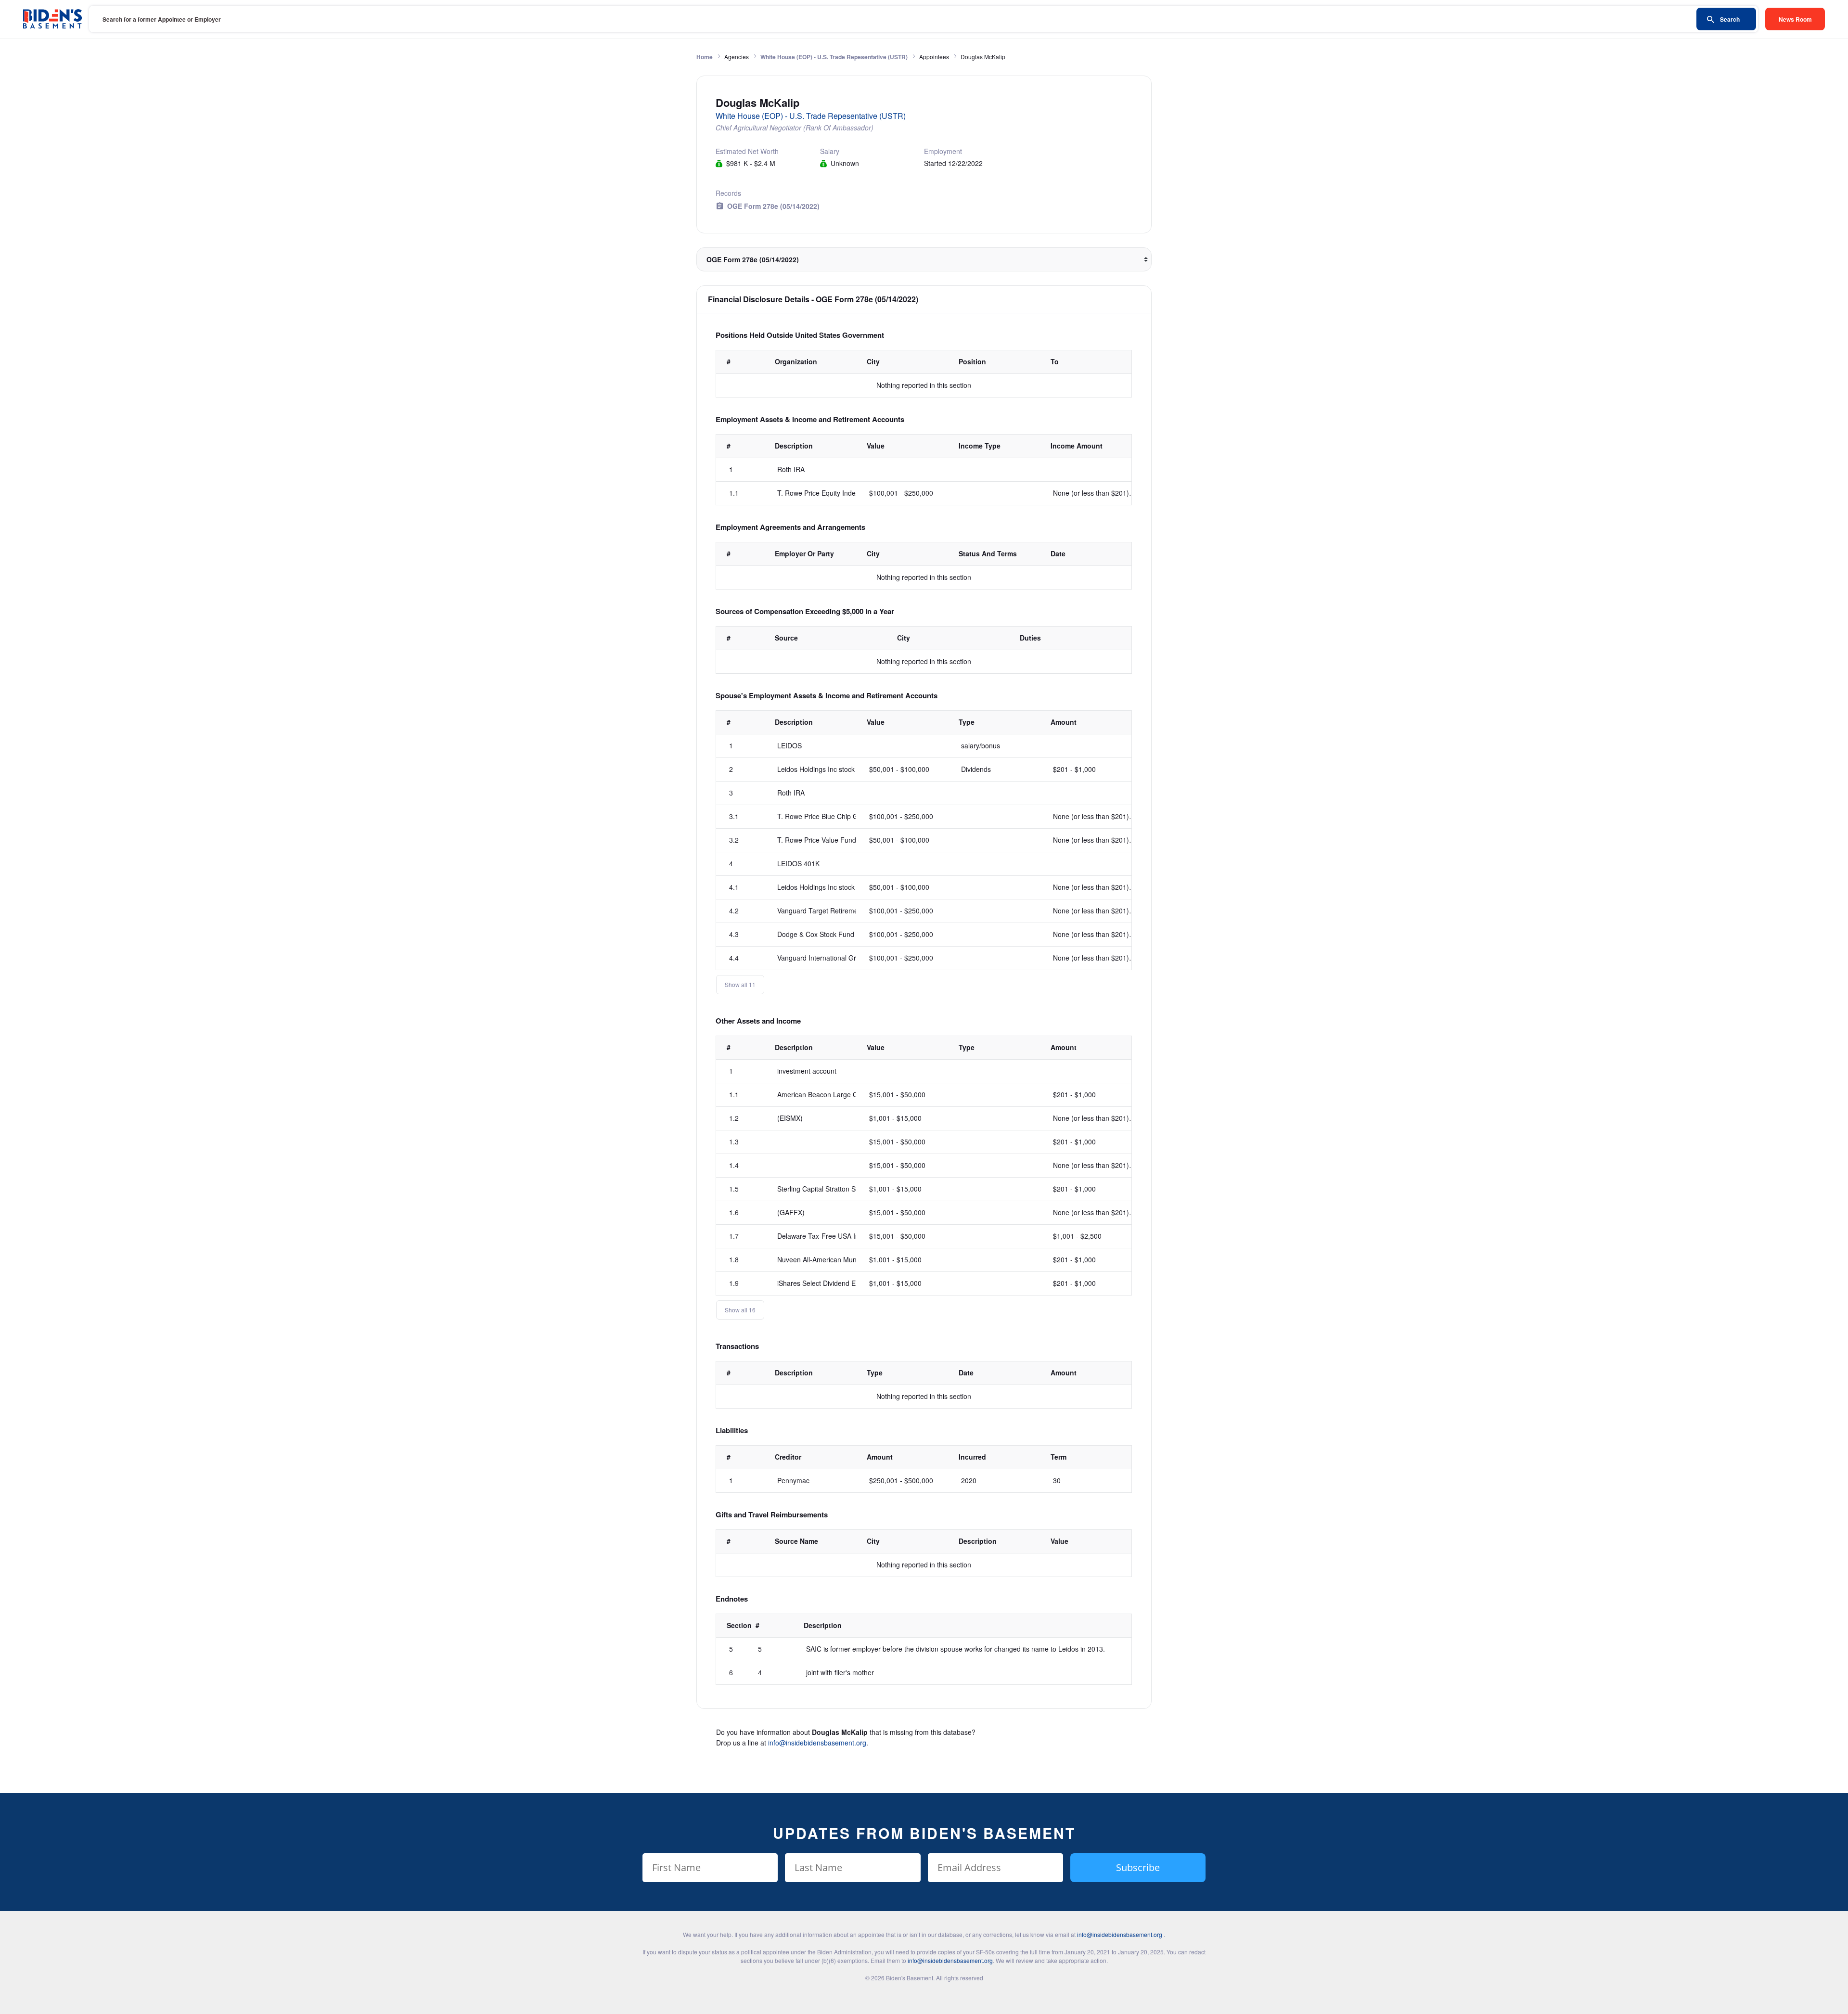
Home (705, 57)
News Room (1795, 19)
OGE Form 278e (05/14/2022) (773, 206)
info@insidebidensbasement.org (817, 1743)
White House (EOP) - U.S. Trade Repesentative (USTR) (834, 57)
